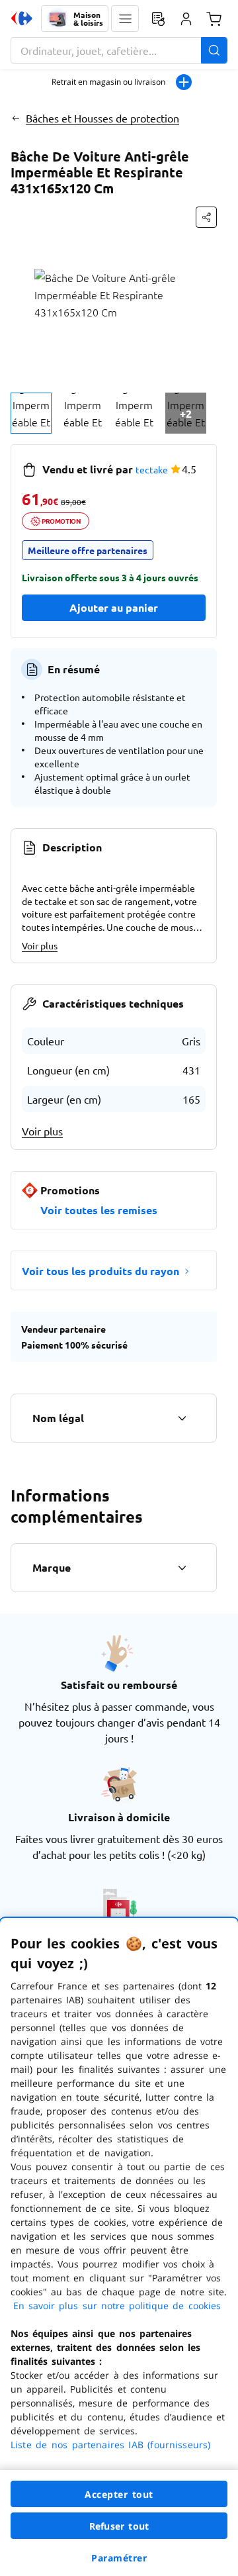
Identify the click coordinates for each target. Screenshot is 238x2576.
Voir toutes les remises (99, 1210)
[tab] (31, 413)
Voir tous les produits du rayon (100, 1271)
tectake (152, 469)
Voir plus (40, 945)
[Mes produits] (158, 19)
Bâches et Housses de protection (102, 118)
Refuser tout (119, 2526)
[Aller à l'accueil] (22, 19)
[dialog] (119, 2247)
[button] (125, 19)
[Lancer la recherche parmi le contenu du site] (214, 50)
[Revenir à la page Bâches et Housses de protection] (16, 118)
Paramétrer (119, 2558)
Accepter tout (119, 2494)
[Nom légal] (182, 1418)
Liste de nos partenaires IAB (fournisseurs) (110, 2445)
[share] (206, 217)
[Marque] (182, 1568)
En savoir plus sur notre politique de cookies (117, 2306)
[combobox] (119, 50)
